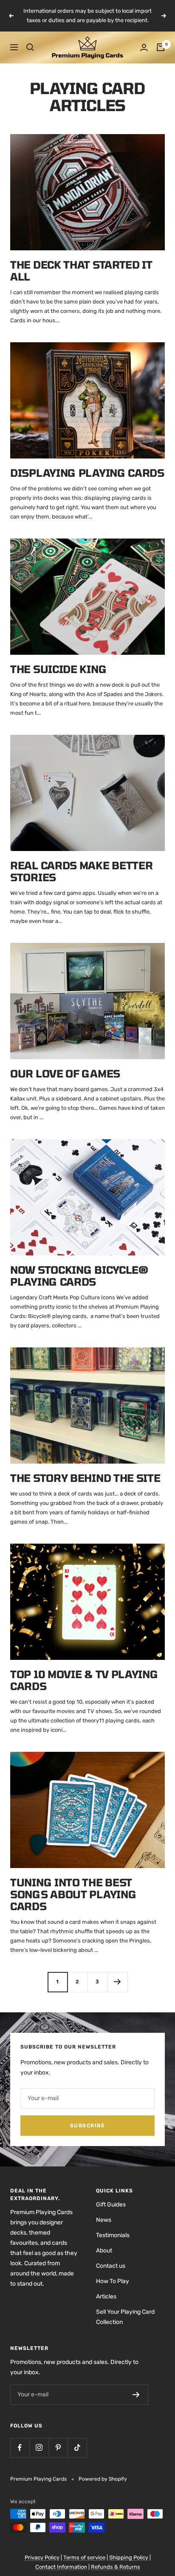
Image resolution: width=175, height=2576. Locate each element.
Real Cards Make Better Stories (81, 871)
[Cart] (161, 47)
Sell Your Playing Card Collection (125, 2317)
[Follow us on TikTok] (77, 2448)
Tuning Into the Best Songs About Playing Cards (73, 1894)
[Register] (136, 2395)
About (104, 2251)
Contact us (111, 2266)
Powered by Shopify (103, 2479)
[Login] (144, 47)
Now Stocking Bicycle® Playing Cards (79, 1276)
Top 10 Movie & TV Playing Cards (84, 1680)
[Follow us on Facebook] (20, 2448)
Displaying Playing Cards (87, 473)
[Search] (30, 47)
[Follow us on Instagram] (39, 2448)
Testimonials (113, 2235)
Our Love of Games (65, 1073)
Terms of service (84, 2557)
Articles (106, 2297)
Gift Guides (111, 2205)
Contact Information (61, 2567)
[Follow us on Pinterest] (58, 2448)
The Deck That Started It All (81, 271)
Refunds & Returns (116, 2567)
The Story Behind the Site (85, 1478)
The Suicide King (58, 669)
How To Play (113, 2281)
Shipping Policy (129, 2557)
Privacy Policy (42, 2557)
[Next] (117, 1982)
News (104, 2220)
